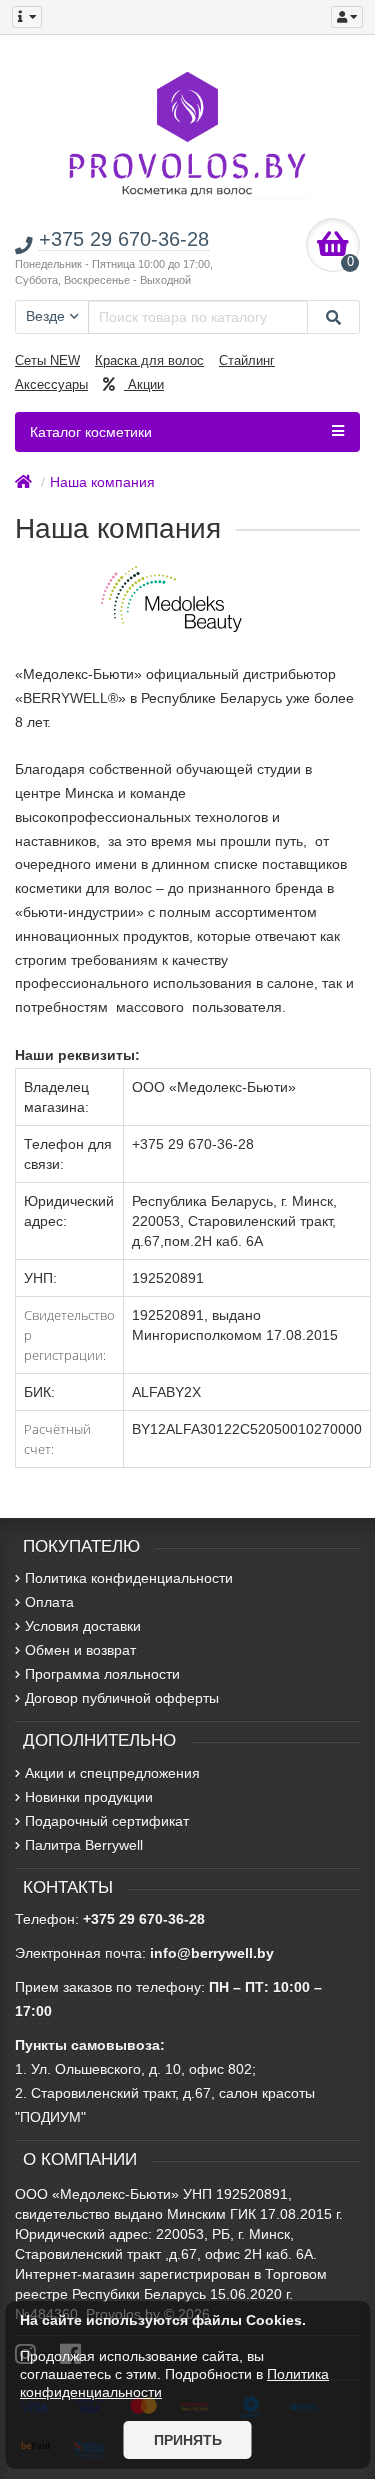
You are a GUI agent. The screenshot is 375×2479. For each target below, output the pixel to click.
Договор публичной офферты (122, 1698)
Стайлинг (247, 360)
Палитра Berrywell (84, 1845)
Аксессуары (51, 384)
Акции (144, 384)
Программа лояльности (102, 1674)
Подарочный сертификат (107, 1821)
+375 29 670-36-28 (144, 1919)
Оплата (49, 1602)
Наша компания (102, 482)
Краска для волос (149, 360)
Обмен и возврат (80, 1650)
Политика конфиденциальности (129, 1578)
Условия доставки (83, 1626)
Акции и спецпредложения (112, 1773)
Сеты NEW (47, 360)
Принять (188, 2440)
